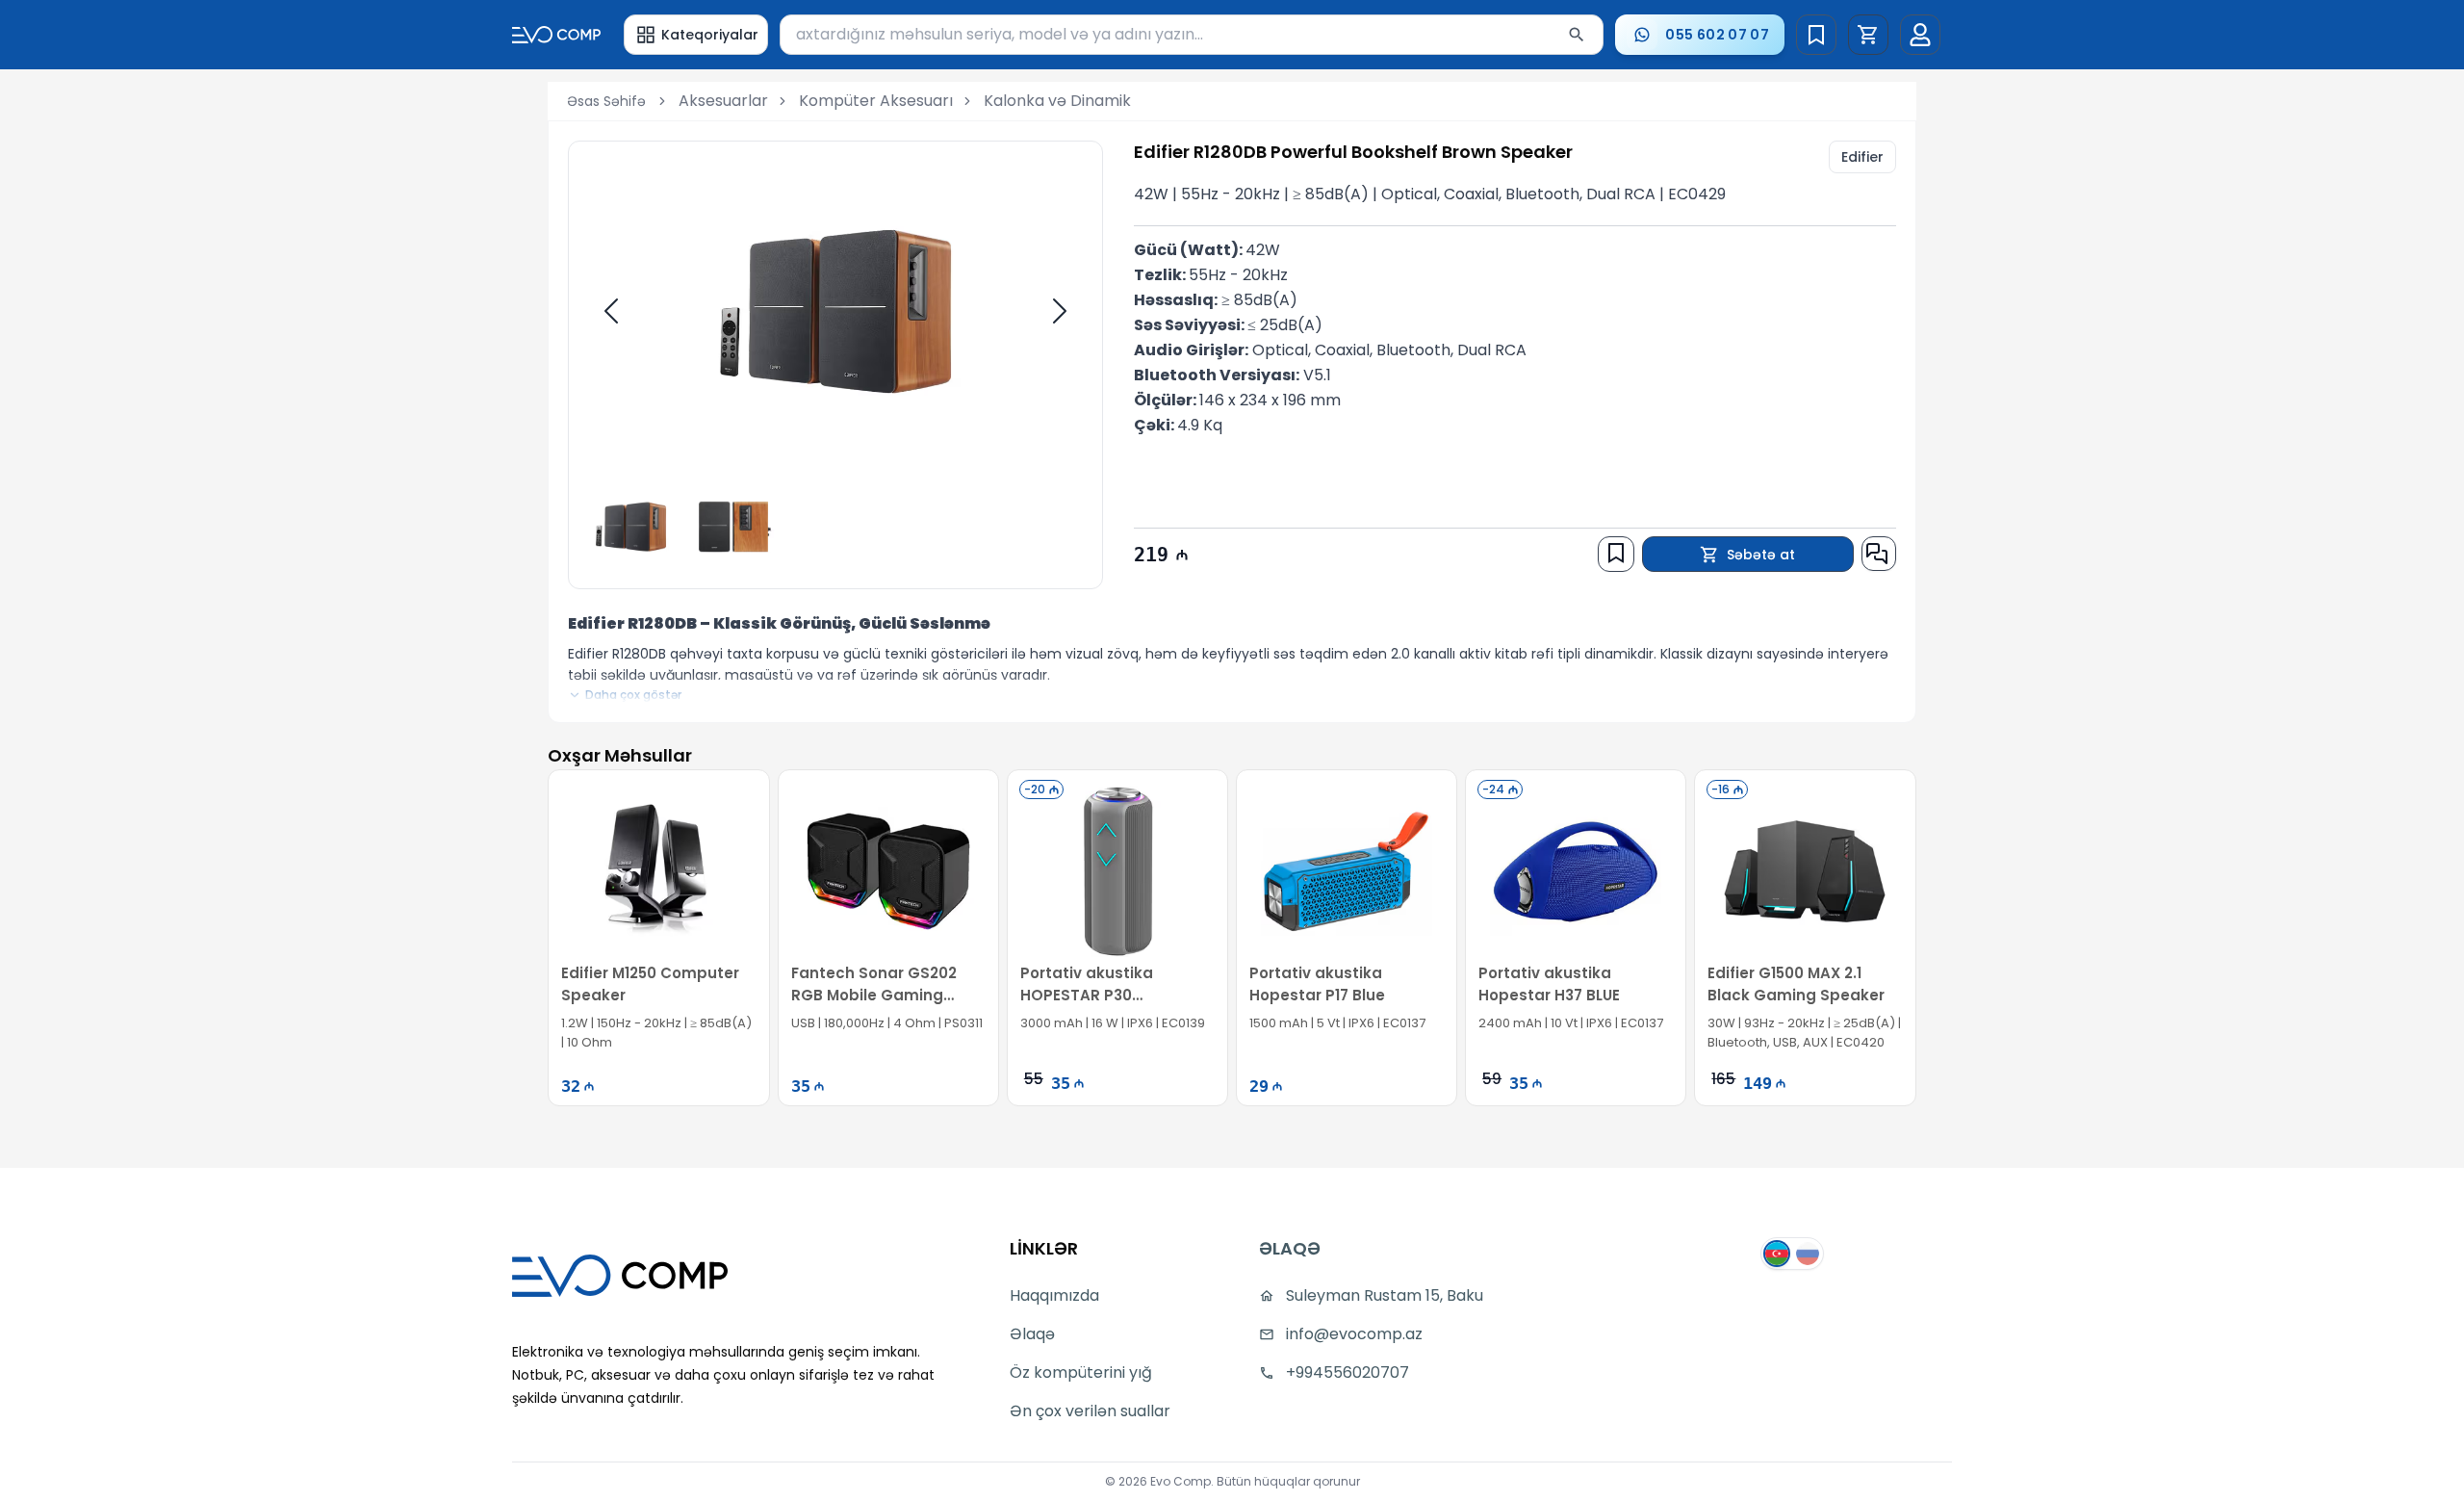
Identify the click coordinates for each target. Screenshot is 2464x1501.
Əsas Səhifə (606, 101)
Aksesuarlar (723, 101)
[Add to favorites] (1616, 553)
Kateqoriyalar (710, 35)
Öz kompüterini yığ (1081, 1372)
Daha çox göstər (633, 695)
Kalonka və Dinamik (1057, 101)
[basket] (1868, 35)
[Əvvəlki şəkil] (611, 311)
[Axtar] (1577, 35)
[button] (1868, 35)
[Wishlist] (1816, 35)
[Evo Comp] (556, 35)
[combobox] (1192, 35)
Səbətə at (1761, 555)
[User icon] (1920, 35)
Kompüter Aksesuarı (876, 101)
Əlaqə (1032, 1334)
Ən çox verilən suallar (1090, 1411)
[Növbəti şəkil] (1060, 311)
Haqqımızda (1054, 1295)
